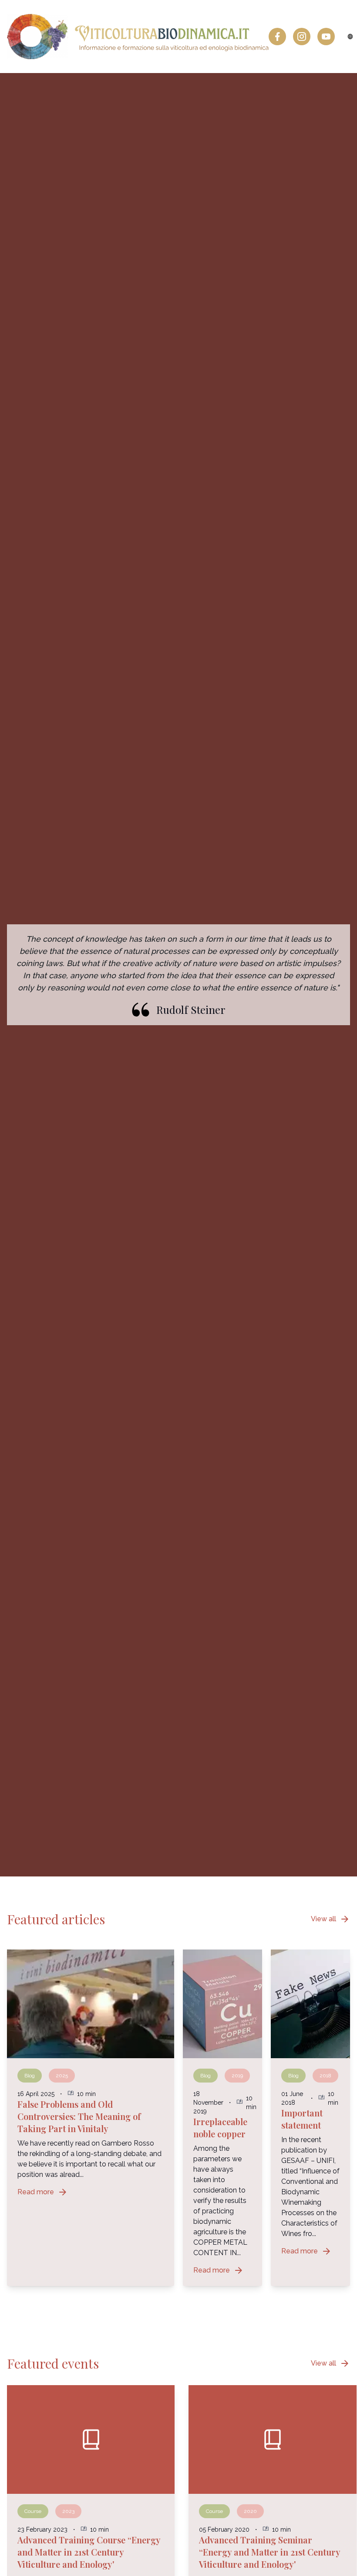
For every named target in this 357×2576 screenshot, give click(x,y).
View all (330, 1919)
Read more (43, 2192)
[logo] (138, 37)
